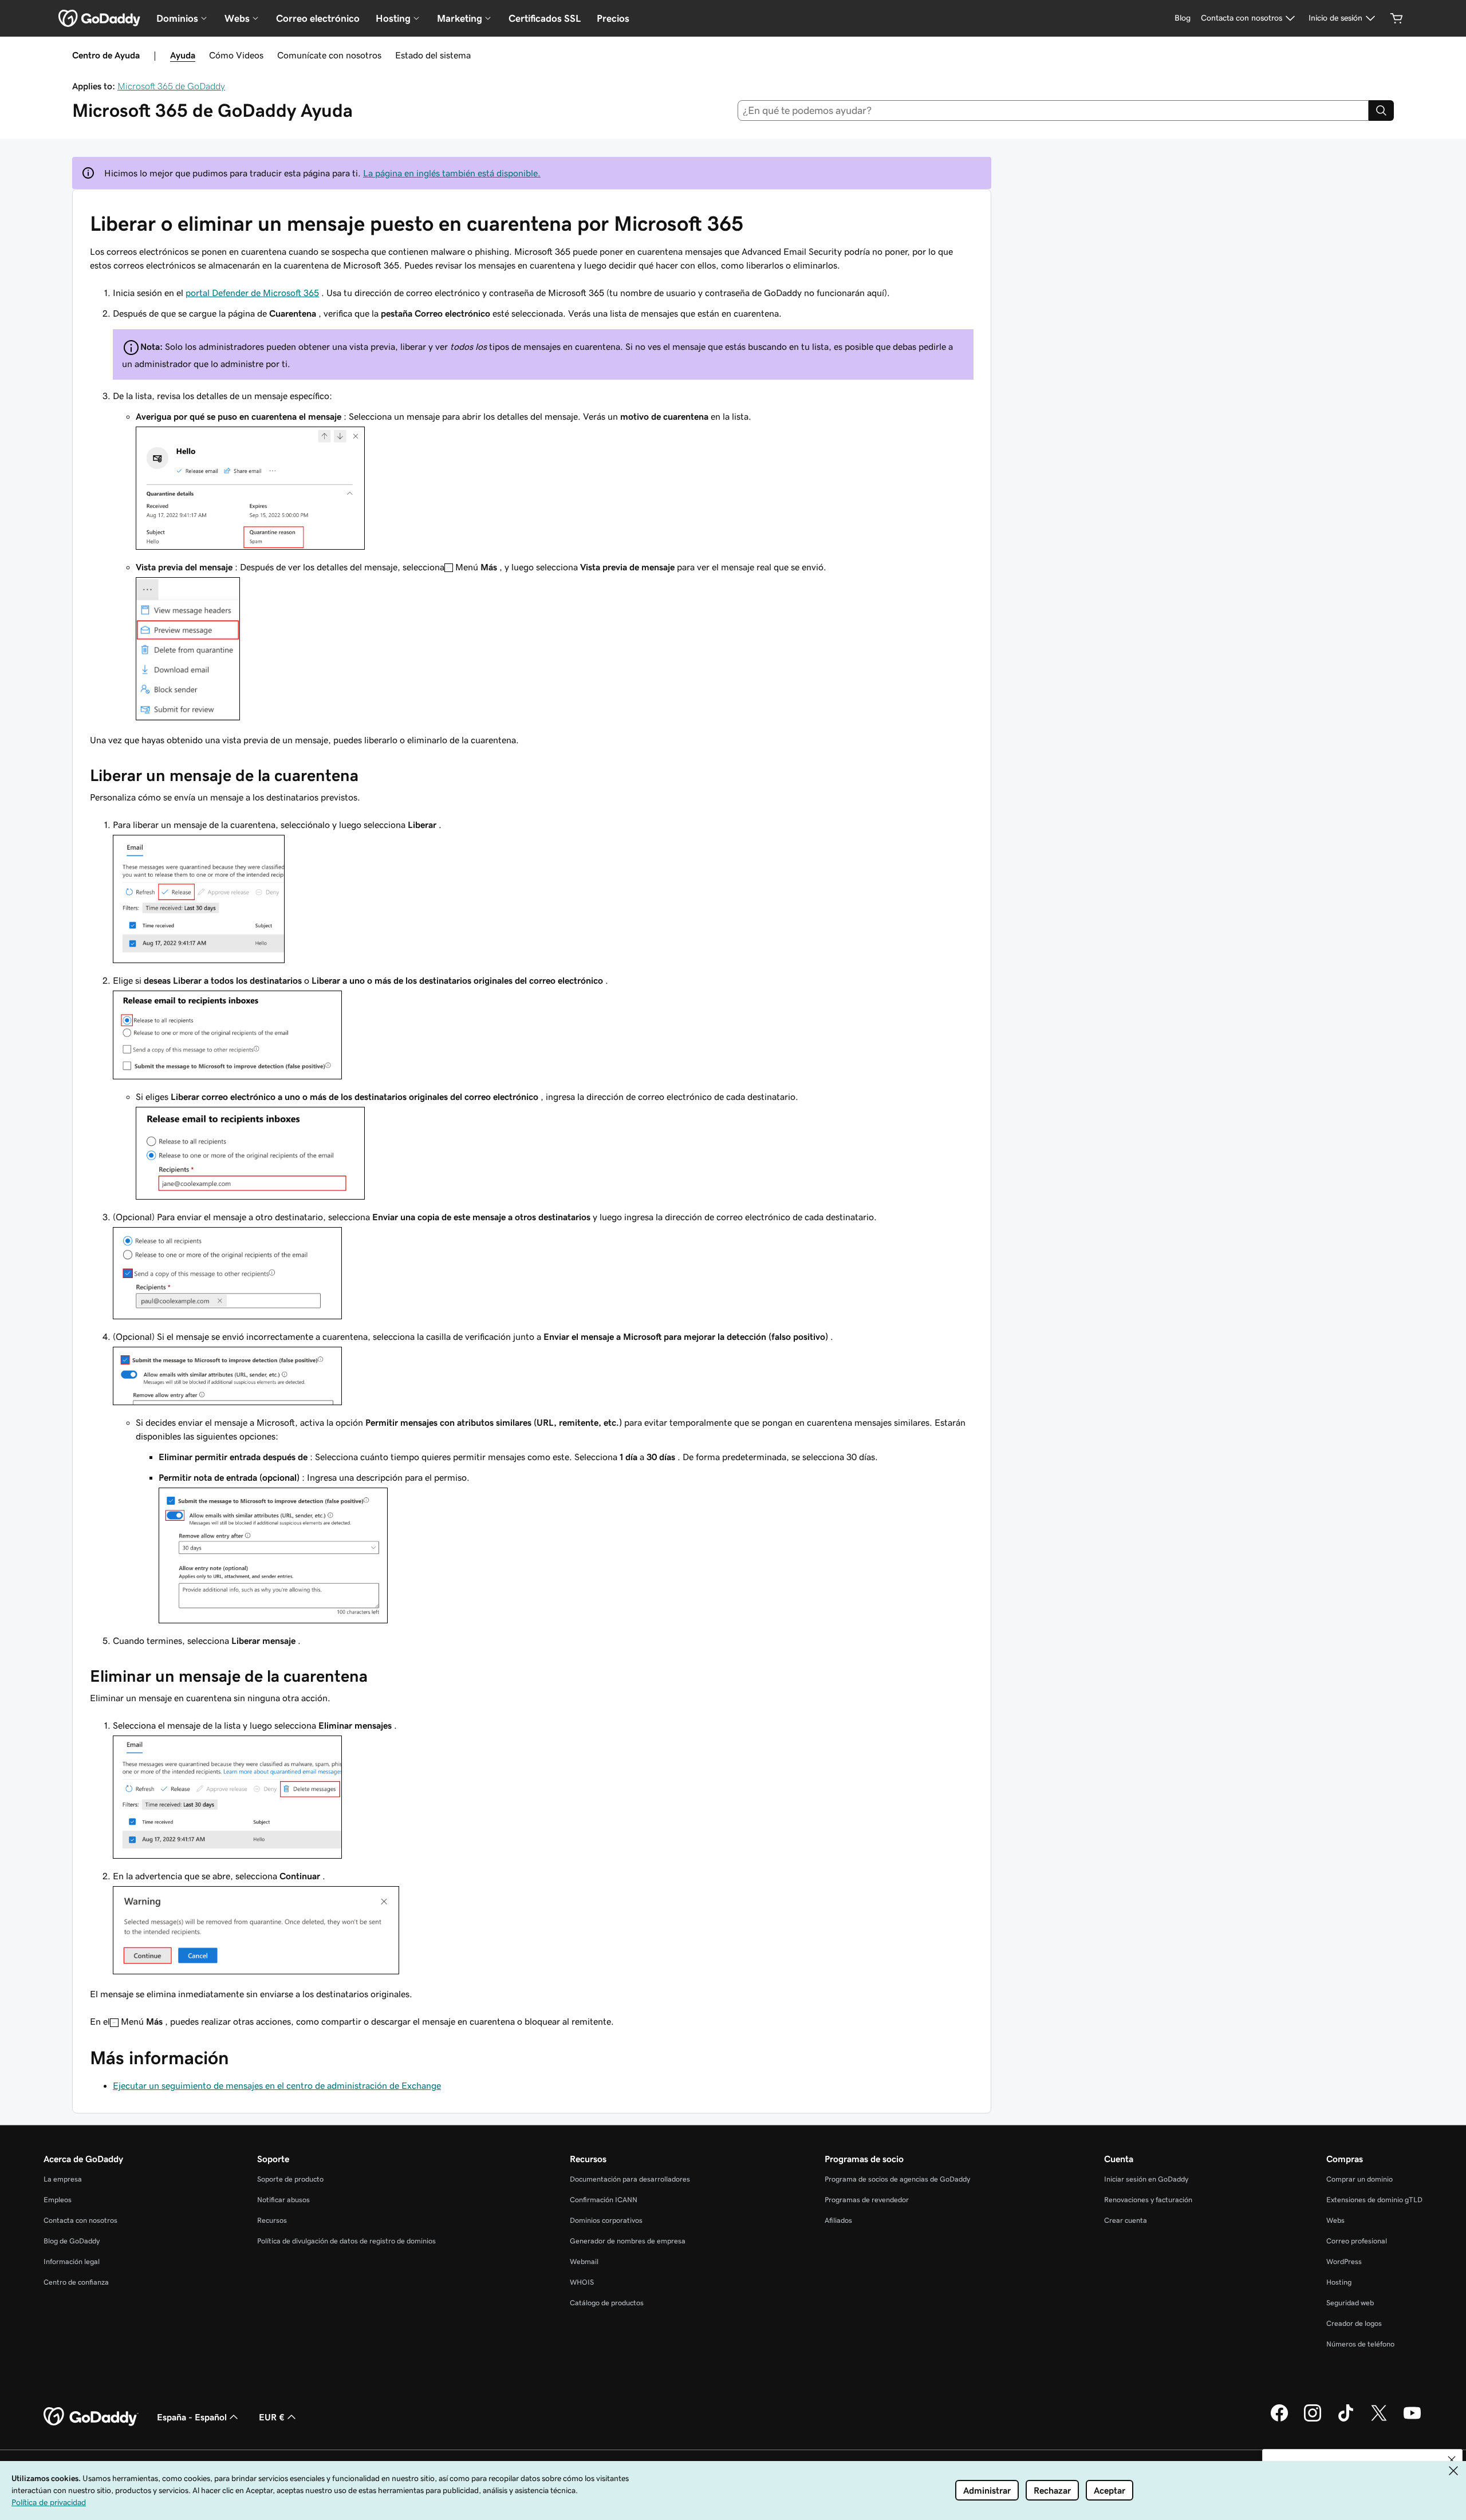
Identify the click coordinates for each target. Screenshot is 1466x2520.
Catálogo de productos (607, 2303)
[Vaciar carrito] (1397, 18)
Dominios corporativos (606, 2220)
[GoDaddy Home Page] (91, 2417)
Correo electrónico (318, 18)
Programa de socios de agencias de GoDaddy (897, 2179)
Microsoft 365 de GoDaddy (171, 86)
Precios (613, 18)
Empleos (58, 2200)
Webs (1335, 2220)
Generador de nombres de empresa (628, 2241)
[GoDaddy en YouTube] (1412, 2420)
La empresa (63, 2179)
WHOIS (582, 2282)
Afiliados (838, 2220)
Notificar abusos (283, 2200)
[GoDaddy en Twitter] (1379, 2420)
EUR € (272, 2417)
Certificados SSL (545, 18)
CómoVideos (236, 55)
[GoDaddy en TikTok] (1346, 2420)
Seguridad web (1350, 2303)
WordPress (1344, 2261)
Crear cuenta (1126, 2220)
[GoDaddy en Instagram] (1313, 2420)
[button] (1452, 2460)
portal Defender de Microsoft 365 (252, 293)
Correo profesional (1357, 2241)
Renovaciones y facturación (1148, 2200)
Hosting (1339, 2282)
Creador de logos (1354, 2323)
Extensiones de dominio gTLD (1374, 2200)
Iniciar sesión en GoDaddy (1146, 2179)
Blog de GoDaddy (72, 2241)
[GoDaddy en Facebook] (1279, 2420)
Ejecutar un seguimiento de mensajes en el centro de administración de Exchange (277, 2085)
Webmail (584, 2261)
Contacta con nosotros (80, 2220)
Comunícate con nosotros (329, 55)
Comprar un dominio (1359, 2179)
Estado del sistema (433, 55)
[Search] (1381, 111)
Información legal (72, 2261)
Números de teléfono (1360, 2344)
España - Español (192, 2417)
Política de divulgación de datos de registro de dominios (346, 2241)
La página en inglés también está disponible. (452, 173)
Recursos (272, 2220)
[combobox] (1053, 111)
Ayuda (183, 55)
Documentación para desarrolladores (630, 2179)
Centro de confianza (76, 2282)
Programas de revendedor (867, 2200)
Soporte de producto (290, 2179)
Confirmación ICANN (604, 2200)
